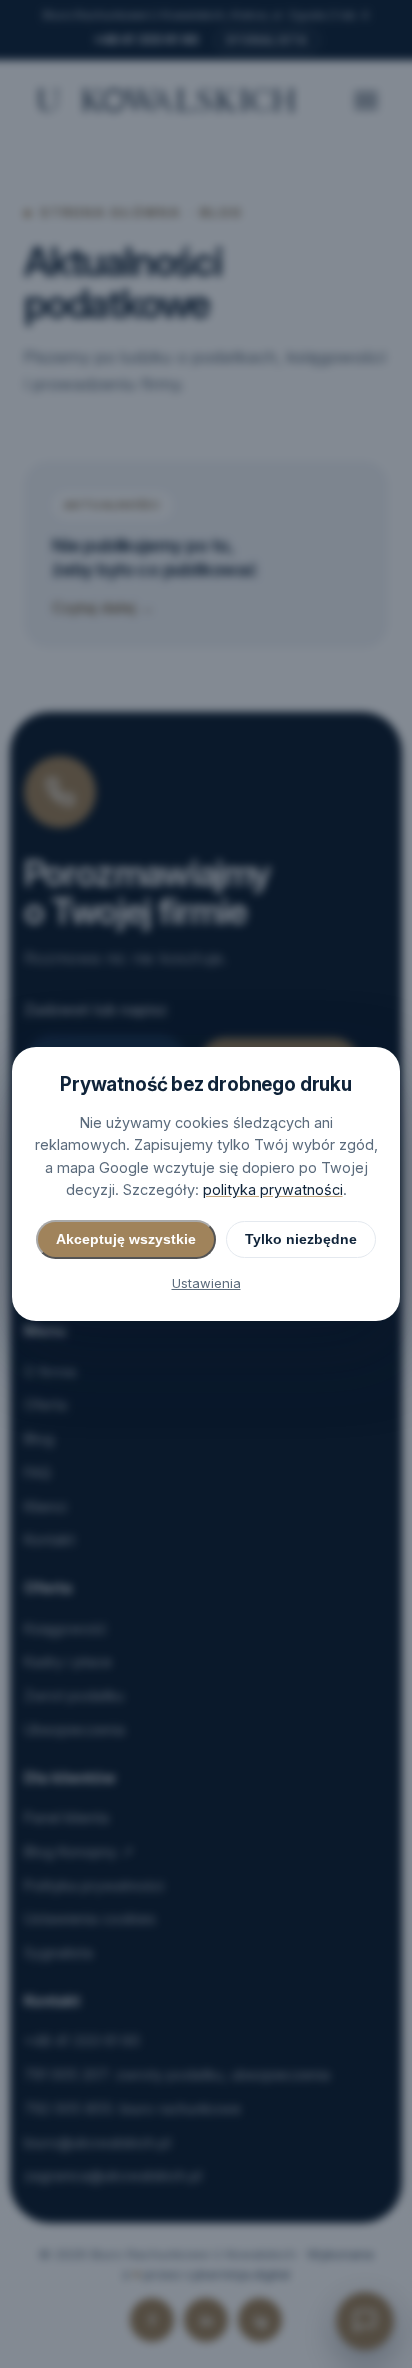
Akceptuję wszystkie (126, 1239)
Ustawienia (206, 1283)
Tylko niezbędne (301, 1239)
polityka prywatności (273, 1189)
